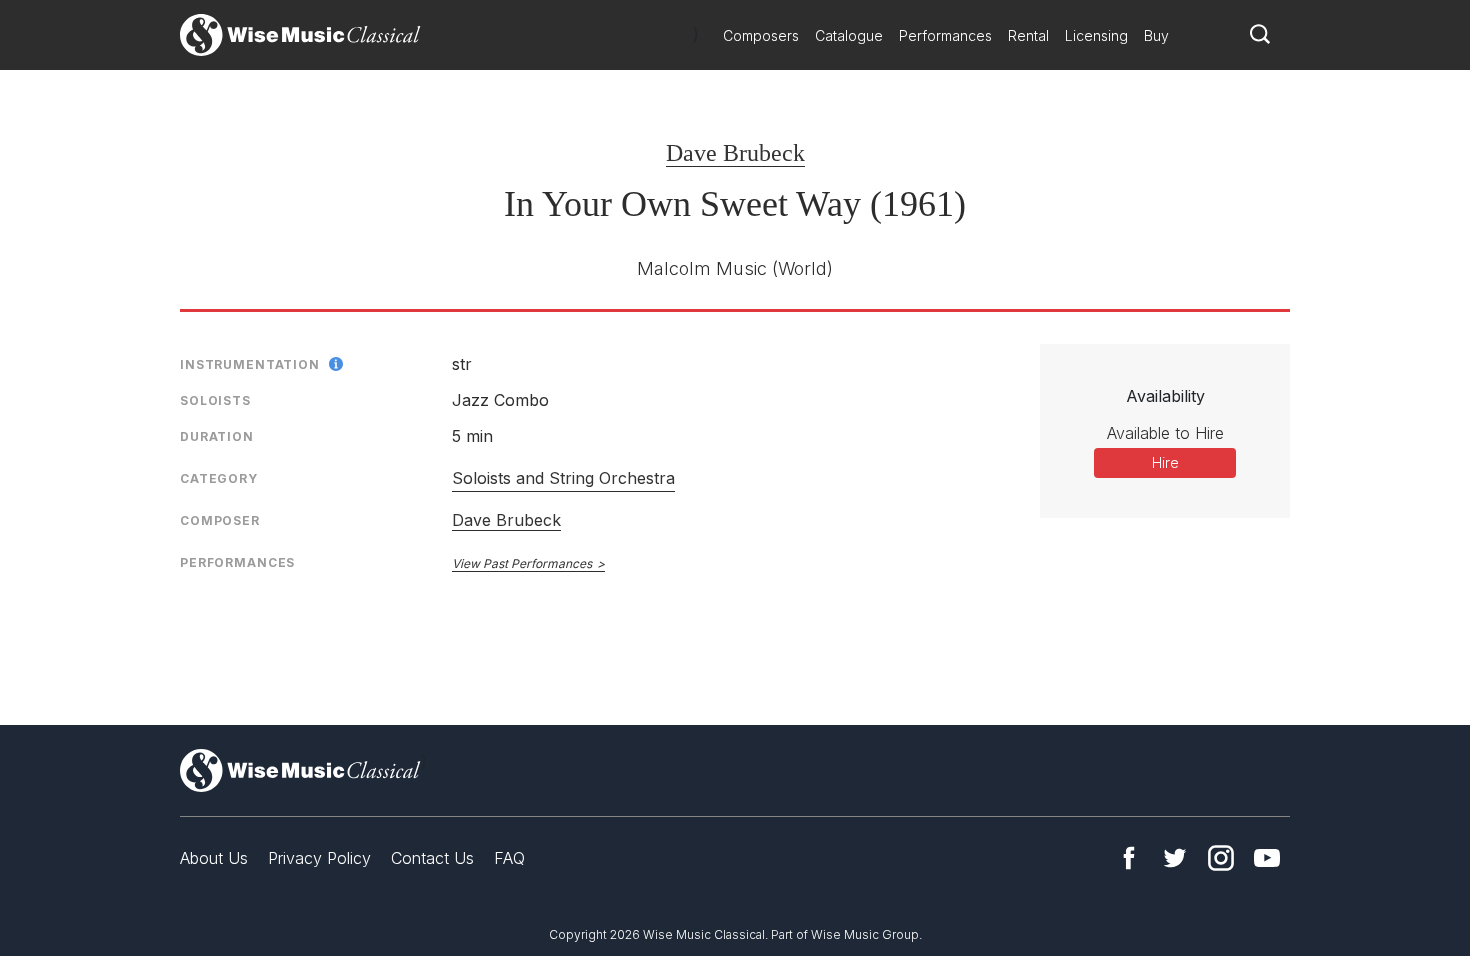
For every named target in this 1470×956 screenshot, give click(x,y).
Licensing (1096, 35)
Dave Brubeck (735, 153)
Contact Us (432, 858)
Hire (1165, 462)
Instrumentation (250, 364)
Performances (945, 35)
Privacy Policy (319, 858)
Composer (220, 520)
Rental (1028, 35)
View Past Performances (522, 563)
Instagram (1221, 858)
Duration (217, 436)
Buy (1156, 35)
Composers (761, 35)
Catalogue (849, 35)
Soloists (215, 400)
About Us (214, 858)
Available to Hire (1165, 433)
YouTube (1267, 858)
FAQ (509, 858)
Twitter (1175, 858)
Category (219, 478)
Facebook (1129, 858)
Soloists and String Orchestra (563, 478)
